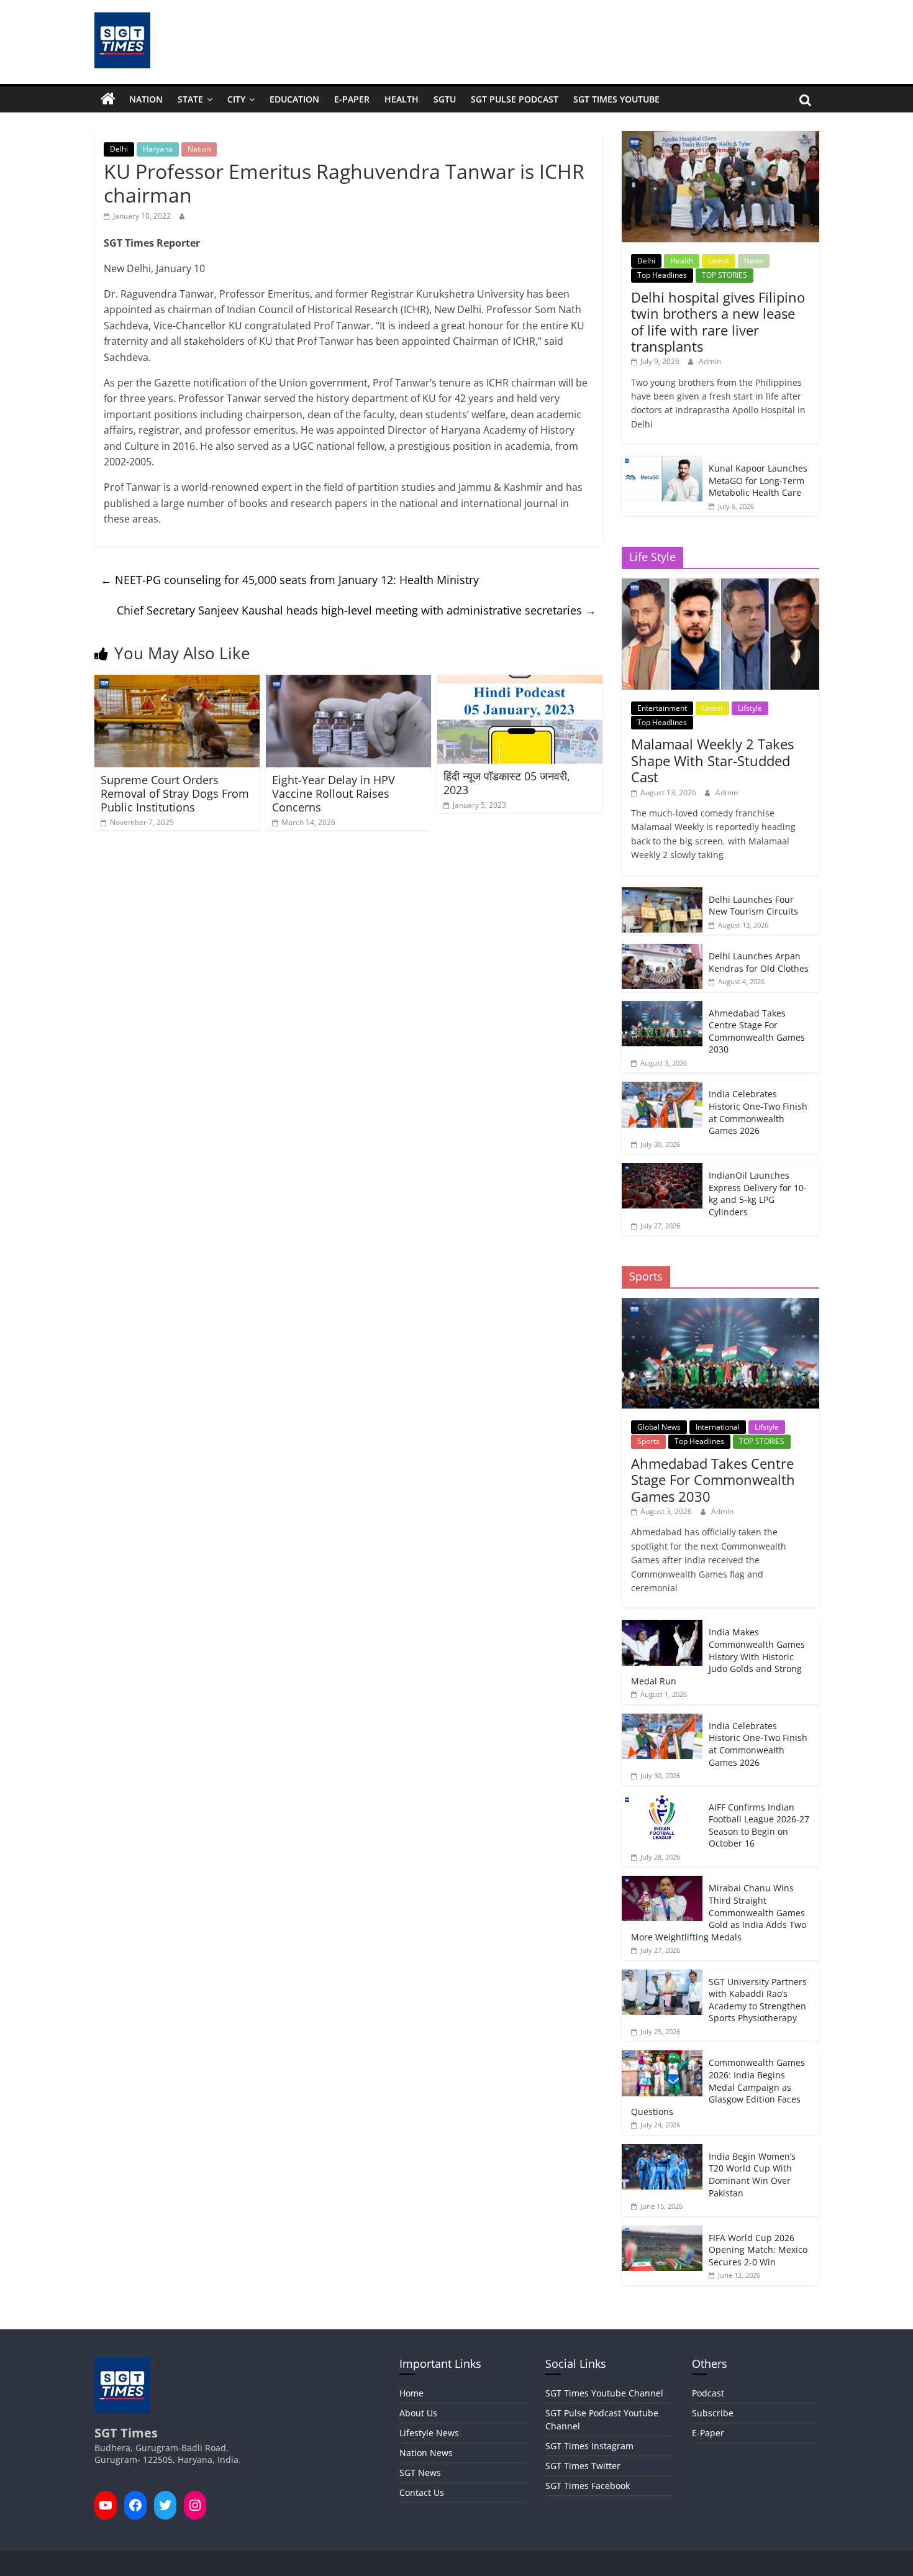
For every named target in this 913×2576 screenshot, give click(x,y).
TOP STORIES (724, 275)
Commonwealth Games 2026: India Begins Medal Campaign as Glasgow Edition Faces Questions (718, 2087)
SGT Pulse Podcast (515, 99)
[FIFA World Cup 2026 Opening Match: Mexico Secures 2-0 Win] (662, 2232)
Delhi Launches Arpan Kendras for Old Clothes (759, 962)
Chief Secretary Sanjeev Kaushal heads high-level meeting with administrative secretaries (357, 610)
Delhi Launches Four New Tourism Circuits (753, 906)
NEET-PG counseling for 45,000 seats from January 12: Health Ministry (290, 580)
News (754, 261)
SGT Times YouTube (616, 99)
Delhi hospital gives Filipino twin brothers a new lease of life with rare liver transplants (718, 322)
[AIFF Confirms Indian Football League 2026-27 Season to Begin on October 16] (662, 1802)
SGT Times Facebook (588, 2486)
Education (294, 99)
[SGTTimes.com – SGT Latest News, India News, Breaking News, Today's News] (108, 99)
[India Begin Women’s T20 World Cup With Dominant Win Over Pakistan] (662, 2151)
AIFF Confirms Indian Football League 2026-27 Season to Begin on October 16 (759, 1825)
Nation (146, 99)
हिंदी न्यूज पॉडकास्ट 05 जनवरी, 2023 (507, 783)
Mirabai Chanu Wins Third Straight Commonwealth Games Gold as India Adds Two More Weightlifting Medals (719, 1912)
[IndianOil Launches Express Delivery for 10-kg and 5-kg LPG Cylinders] (662, 1170)
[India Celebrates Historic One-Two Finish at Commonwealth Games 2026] (662, 1088)
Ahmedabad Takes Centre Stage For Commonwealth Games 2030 (757, 1031)
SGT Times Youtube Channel (604, 2393)
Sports (648, 1441)
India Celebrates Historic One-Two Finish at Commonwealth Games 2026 (758, 1112)
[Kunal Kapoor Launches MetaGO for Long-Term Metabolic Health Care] (662, 463)
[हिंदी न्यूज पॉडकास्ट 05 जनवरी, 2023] (520, 682)
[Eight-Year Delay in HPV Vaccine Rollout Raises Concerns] (348, 682)
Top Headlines (662, 275)
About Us (418, 2413)
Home (411, 2393)
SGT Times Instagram (589, 2446)
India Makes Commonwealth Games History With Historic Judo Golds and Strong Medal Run (718, 1656)
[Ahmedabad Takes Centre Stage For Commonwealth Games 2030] (662, 1007)
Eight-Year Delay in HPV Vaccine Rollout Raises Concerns (334, 793)
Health (402, 99)
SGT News (420, 2473)
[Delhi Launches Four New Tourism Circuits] (662, 894)
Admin (710, 361)
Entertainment (662, 708)
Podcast (708, 2393)
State (190, 99)
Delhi (119, 149)
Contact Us (422, 2492)
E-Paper (352, 99)
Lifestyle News (429, 2433)
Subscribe (713, 2413)
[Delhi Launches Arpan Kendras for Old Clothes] (662, 950)
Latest (719, 261)
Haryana (158, 149)
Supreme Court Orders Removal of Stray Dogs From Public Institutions (175, 793)
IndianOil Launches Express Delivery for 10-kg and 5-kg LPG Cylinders (758, 1194)
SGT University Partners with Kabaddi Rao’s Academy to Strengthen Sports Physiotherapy (758, 2000)
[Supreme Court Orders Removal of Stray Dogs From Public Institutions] (177, 682)
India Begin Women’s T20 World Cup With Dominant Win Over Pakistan (752, 2175)
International (718, 1427)
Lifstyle (750, 708)
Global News (659, 1427)
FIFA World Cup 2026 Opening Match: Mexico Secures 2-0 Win (758, 2250)
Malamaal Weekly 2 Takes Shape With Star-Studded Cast (712, 760)
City (236, 99)
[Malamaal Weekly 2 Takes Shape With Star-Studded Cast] (720, 585)
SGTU (445, 99)
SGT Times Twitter (583, 2466)
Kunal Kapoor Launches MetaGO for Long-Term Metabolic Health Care (758, 480)
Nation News (426, 2453)
